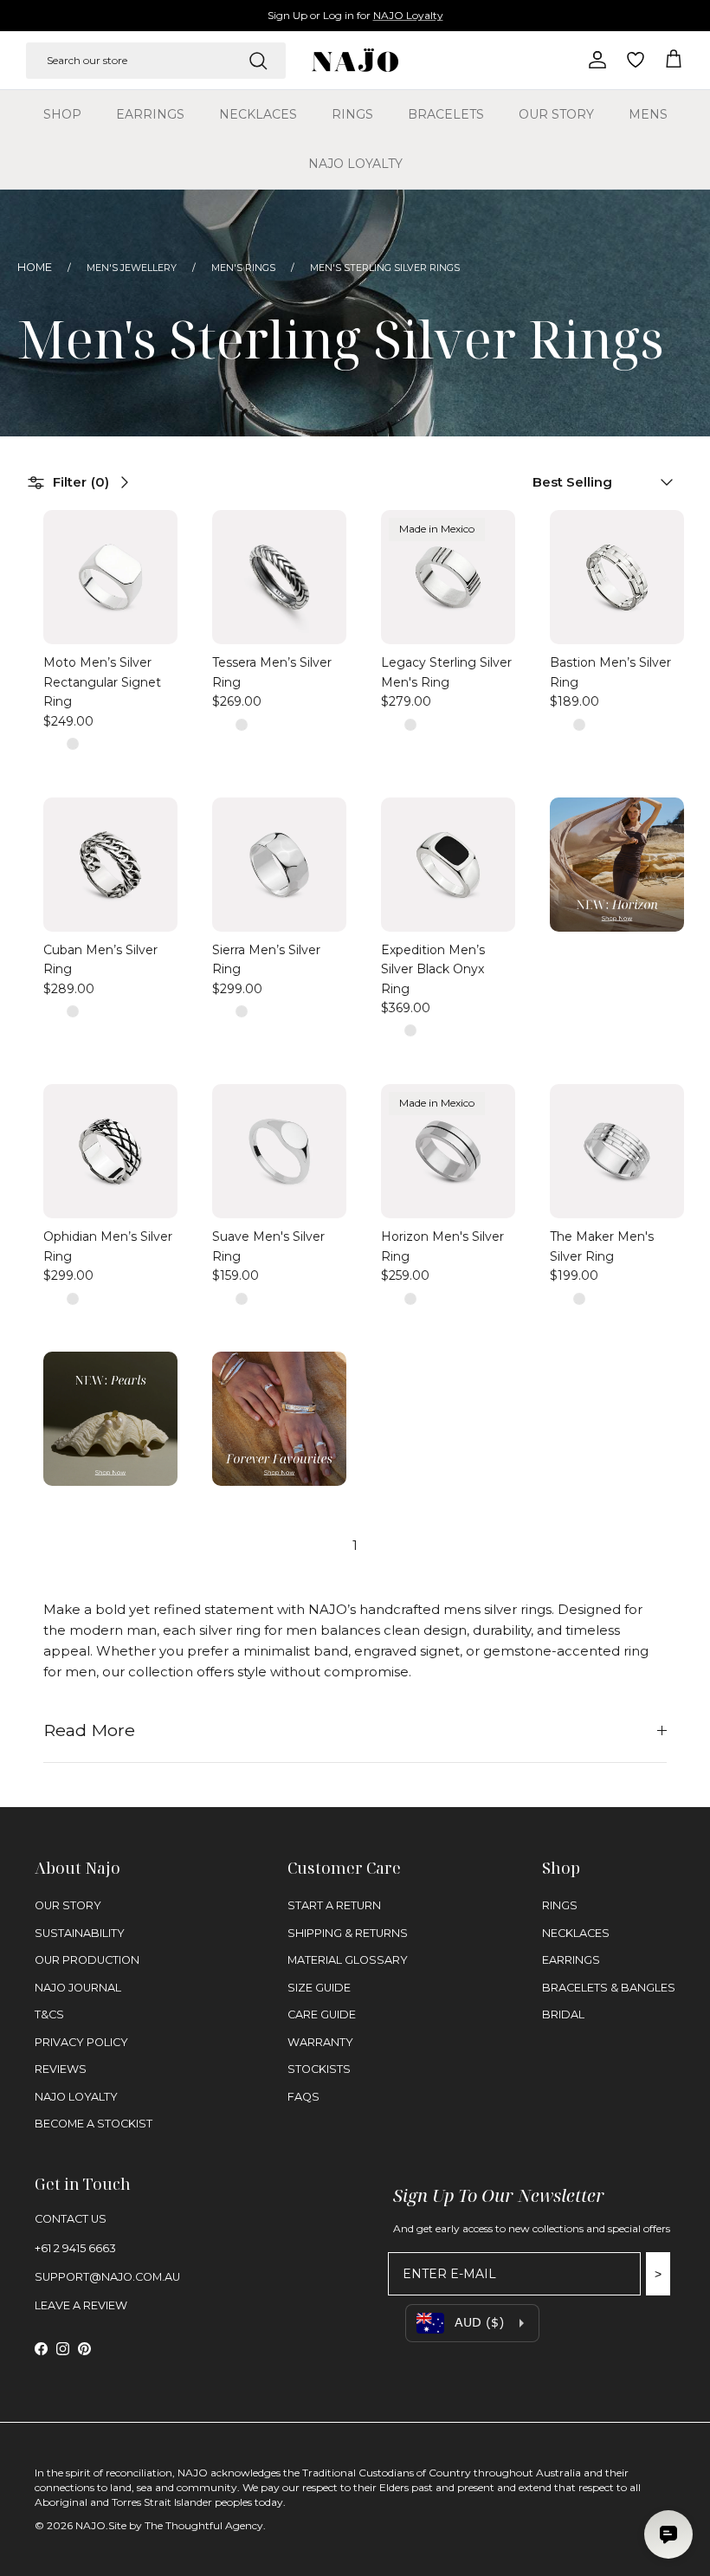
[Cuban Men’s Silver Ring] (110, 865)
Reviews (61, 2069)
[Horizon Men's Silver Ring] (448, 1151)
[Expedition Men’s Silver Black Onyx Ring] (448, 865)
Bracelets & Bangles (609, 1988)
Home (35, 267)
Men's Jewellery (132, 268)
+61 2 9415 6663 (75, 2248)
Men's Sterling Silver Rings (385, 268)
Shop (62, 114)
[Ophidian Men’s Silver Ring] (110, 1151)
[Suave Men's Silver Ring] (279, 1151)
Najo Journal (78, 1988)
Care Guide (322, 2014)
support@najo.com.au (107, 2277)
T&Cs (49, 2014)
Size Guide (319, 1988)
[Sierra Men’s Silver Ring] (279, 865)
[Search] (258, 61)
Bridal (563, 2014)
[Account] (594, 60)
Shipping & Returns (348, 1933)
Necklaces (258, 114)
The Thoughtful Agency (204, 2525)
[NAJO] (355, 60)
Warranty (320, 2042)
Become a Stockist (94, 2124)
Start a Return (334, 1905)
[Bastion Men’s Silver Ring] (617, 577)
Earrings (150, 114)
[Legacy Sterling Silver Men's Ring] (448, 577)
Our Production (87, 1960)
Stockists (319, 2069)
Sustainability (80, 1933)
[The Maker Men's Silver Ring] (617, 1151)
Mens (648, 114)
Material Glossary (348, 1960)
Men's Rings (243, 268)
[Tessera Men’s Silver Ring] (279, 577)
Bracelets (446, 114)
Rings (352, 114)
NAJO (90, 2525)
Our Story (556, 114)
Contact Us (71, 2219)
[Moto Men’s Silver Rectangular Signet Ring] (110, 577)
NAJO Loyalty (408, 15)
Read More (89, 1730)
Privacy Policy (81, 2042)
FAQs (303, 2097)
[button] (595, 482)
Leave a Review (81, 2305)
